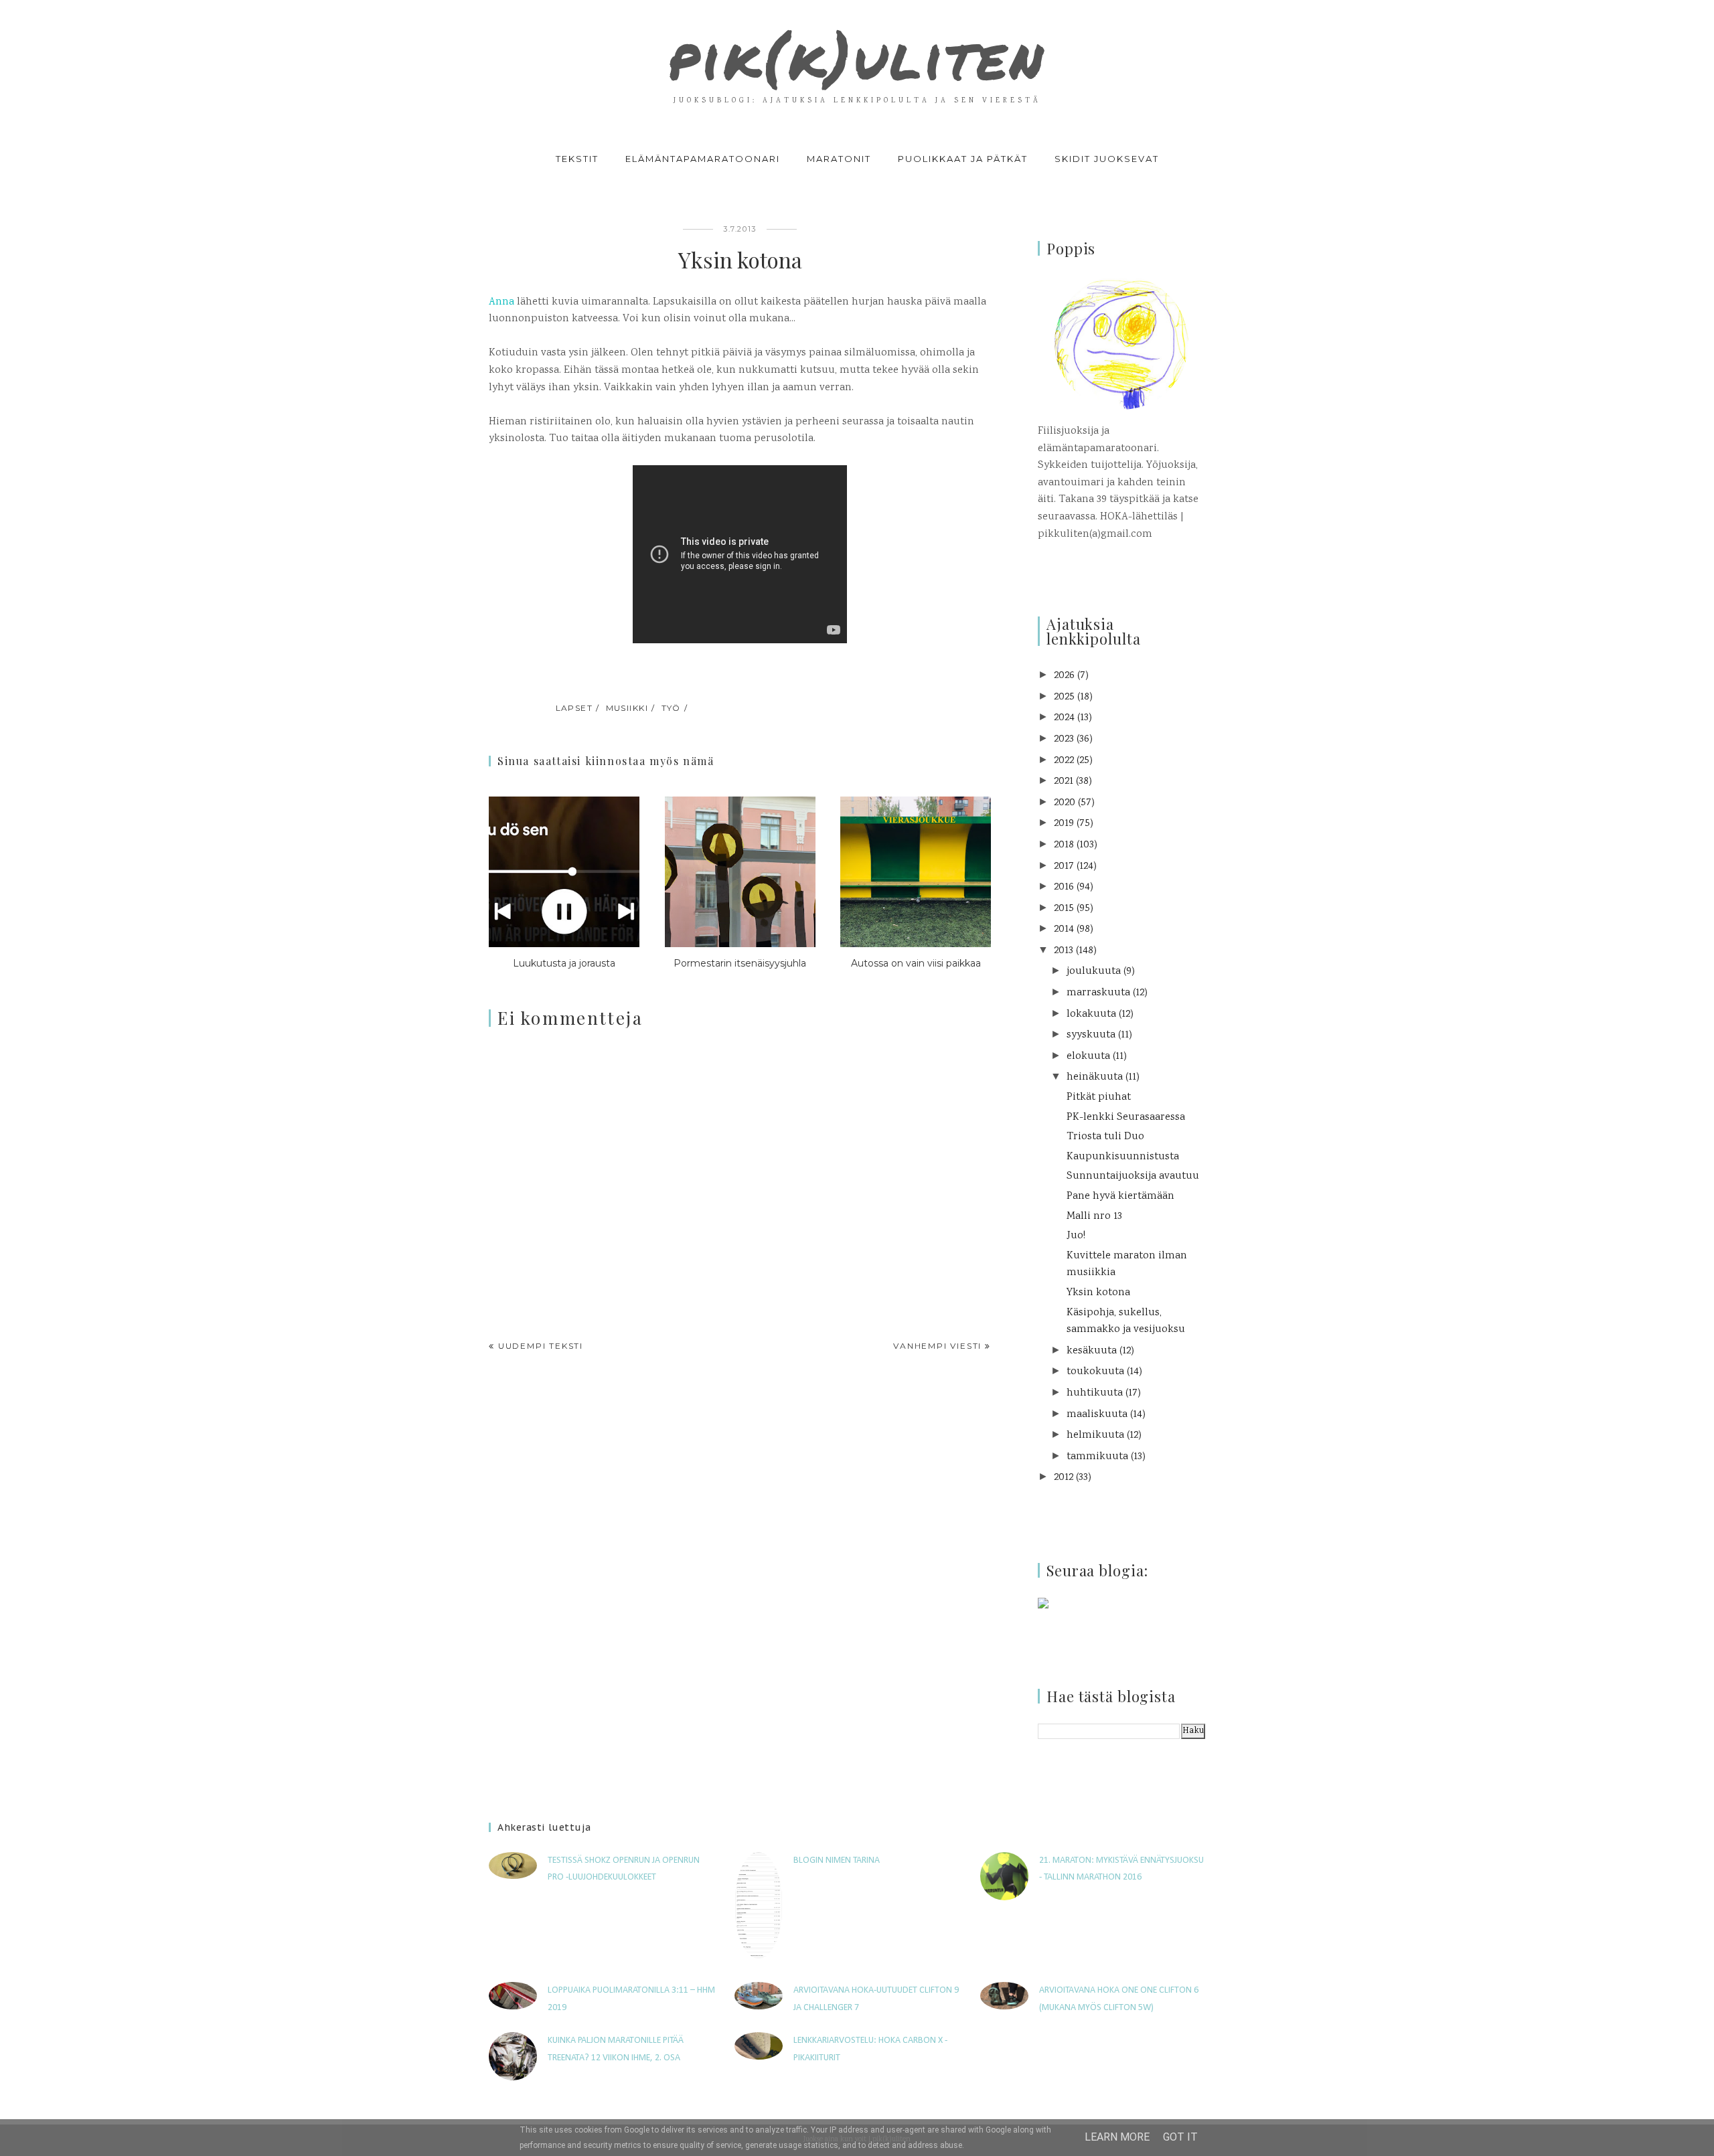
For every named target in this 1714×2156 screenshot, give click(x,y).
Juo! (1076, 1236)
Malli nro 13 (1094, 1217)
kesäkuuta (1092, 1351)
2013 (1064, 951)
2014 (1064, 929)
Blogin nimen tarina (837, 1860)
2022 (1064, 761)
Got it (1180, 2137)
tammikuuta (1097, 1457)
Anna (501, 302)
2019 (1064, 824)
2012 (1064, 1478)
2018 (1064, 845)
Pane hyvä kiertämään (1120, 1196)
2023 (1064, 739)
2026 (1064, 676)
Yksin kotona (1098, 1293)
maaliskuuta (1097, 1415)
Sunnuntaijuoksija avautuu (1133, 1176)
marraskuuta (1098, 993)
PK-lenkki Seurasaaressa (1126, 1117)
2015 (1064, 909)
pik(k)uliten (857, 56)
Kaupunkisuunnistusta (1123, 1157)
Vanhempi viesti (937, 1346)
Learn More (1117, 2137)
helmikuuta (1095, 1435)
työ (671, 708)
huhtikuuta (1095, 1393)
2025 (1064, 697)
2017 (1064, 866)
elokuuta (1088, 1057)
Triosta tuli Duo (1105, 1137)
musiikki (627, 708)
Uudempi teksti (541, 1346)
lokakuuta (1091, 1014)
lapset (574, 708)
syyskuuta (1091, 1035)
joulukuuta (1094, 972)
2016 (1064, 887)
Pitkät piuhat (1099, 1097)
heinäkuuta (1095, 1077)
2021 (1064, 781)
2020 (1065, 803)
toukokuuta (1095, 1372)
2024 (1064, 718)
